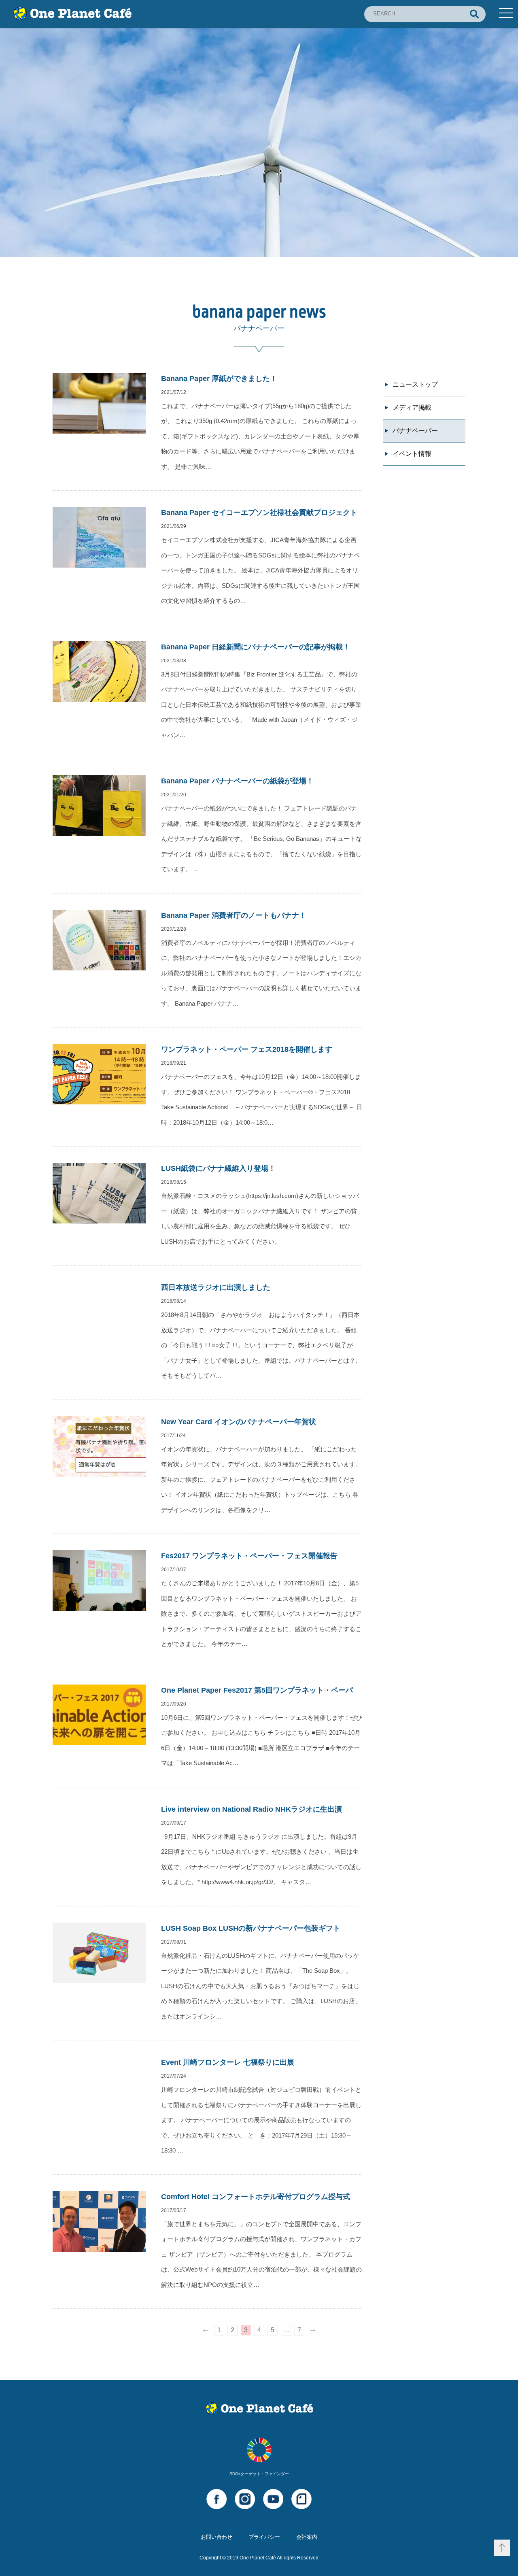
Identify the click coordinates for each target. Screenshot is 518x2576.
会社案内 (307, 2537)
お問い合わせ (217, 2537)
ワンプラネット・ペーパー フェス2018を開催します (247, 1049)
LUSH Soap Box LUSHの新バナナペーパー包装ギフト (251, 1928)
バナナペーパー (415, 431)
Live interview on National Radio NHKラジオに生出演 (252, 1809)
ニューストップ (415, 384)
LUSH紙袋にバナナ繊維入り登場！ (218, 1168)
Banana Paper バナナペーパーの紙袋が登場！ (237, 781)
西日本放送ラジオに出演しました (216, 1287)
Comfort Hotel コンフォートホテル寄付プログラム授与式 (256, 2197)
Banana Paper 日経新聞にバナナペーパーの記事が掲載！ (256, 647)
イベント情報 (412, 454)
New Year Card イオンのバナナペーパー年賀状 (239, 1422)
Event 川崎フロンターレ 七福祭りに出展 (228, 2062)
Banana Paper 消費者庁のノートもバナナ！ (234, 915)
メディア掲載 (412, 407)
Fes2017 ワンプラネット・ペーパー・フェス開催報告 (249, 1556)
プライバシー (264, 2537)
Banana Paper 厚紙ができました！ (219, 379)
